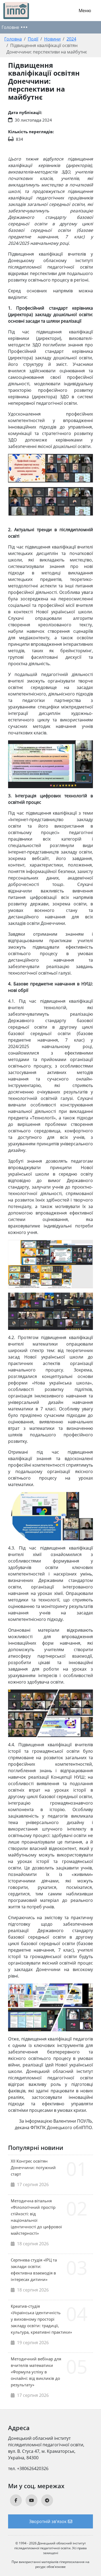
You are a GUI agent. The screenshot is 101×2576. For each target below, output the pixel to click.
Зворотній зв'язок (48, 2521)
